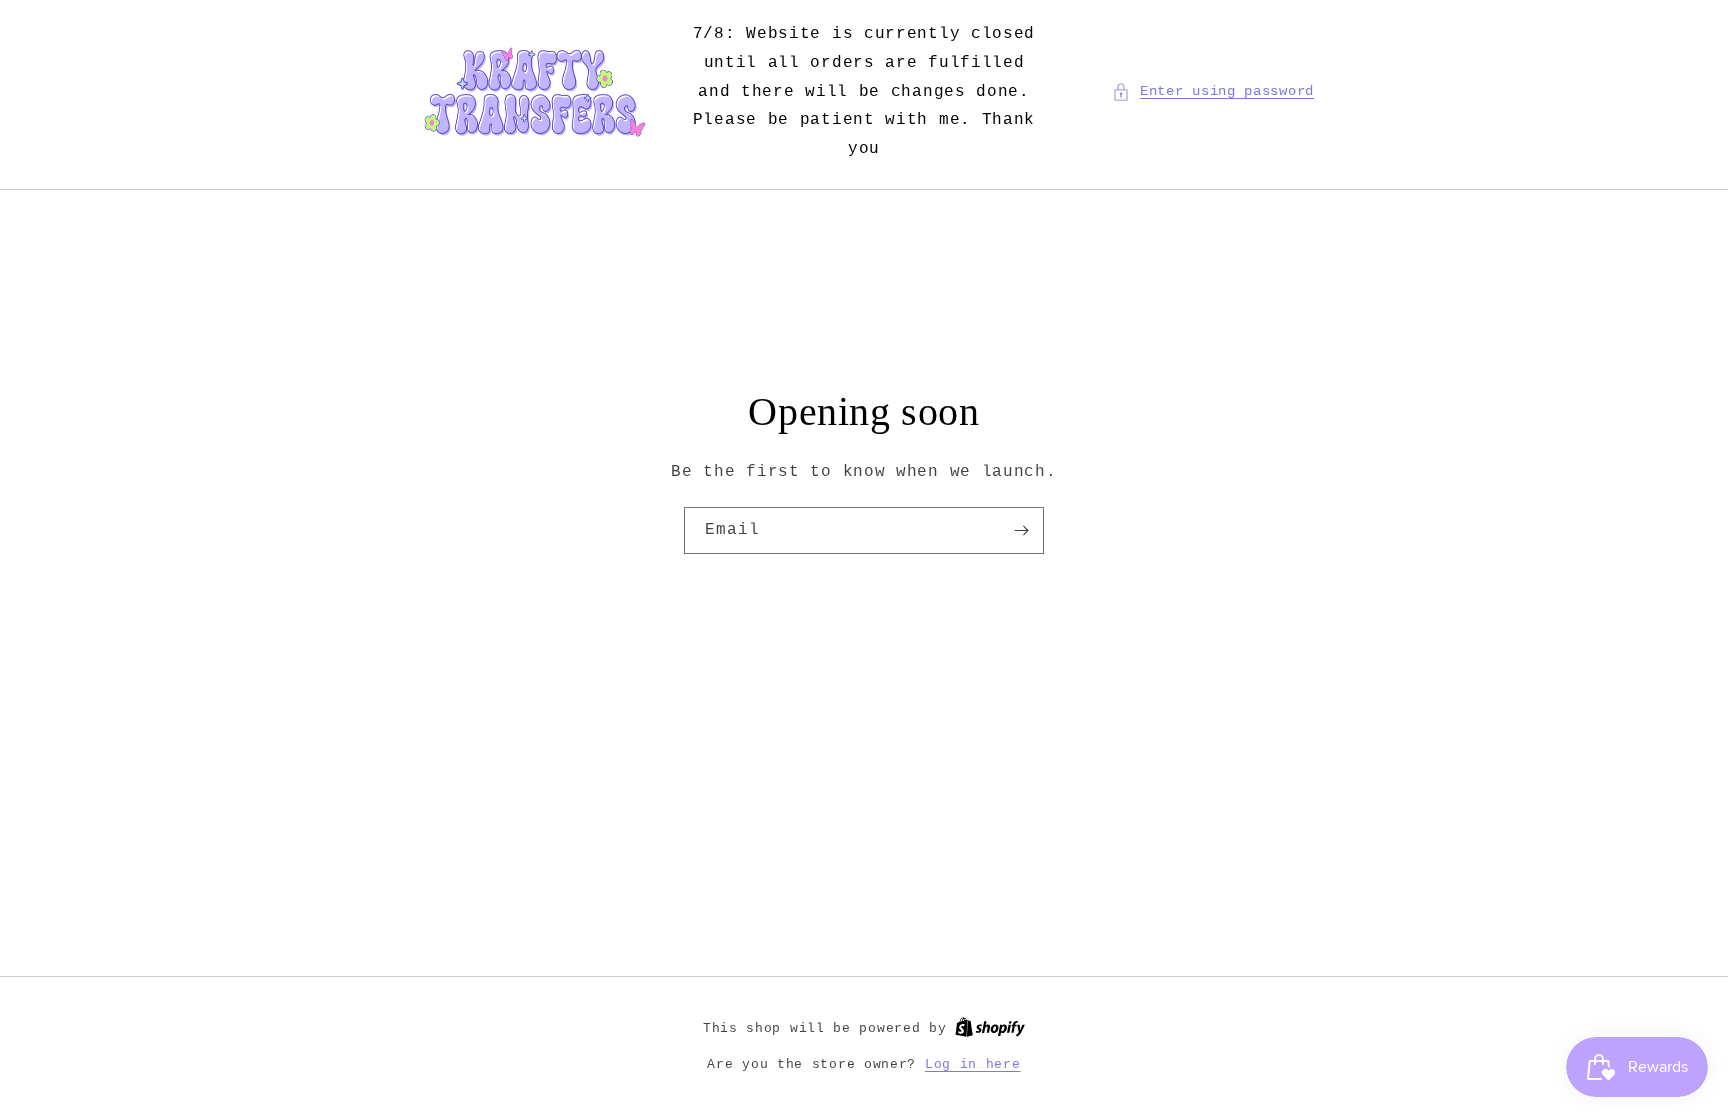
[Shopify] (990, 1028)
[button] (1213, 91)
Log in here (973, 1064)
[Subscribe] (1021, 530)
